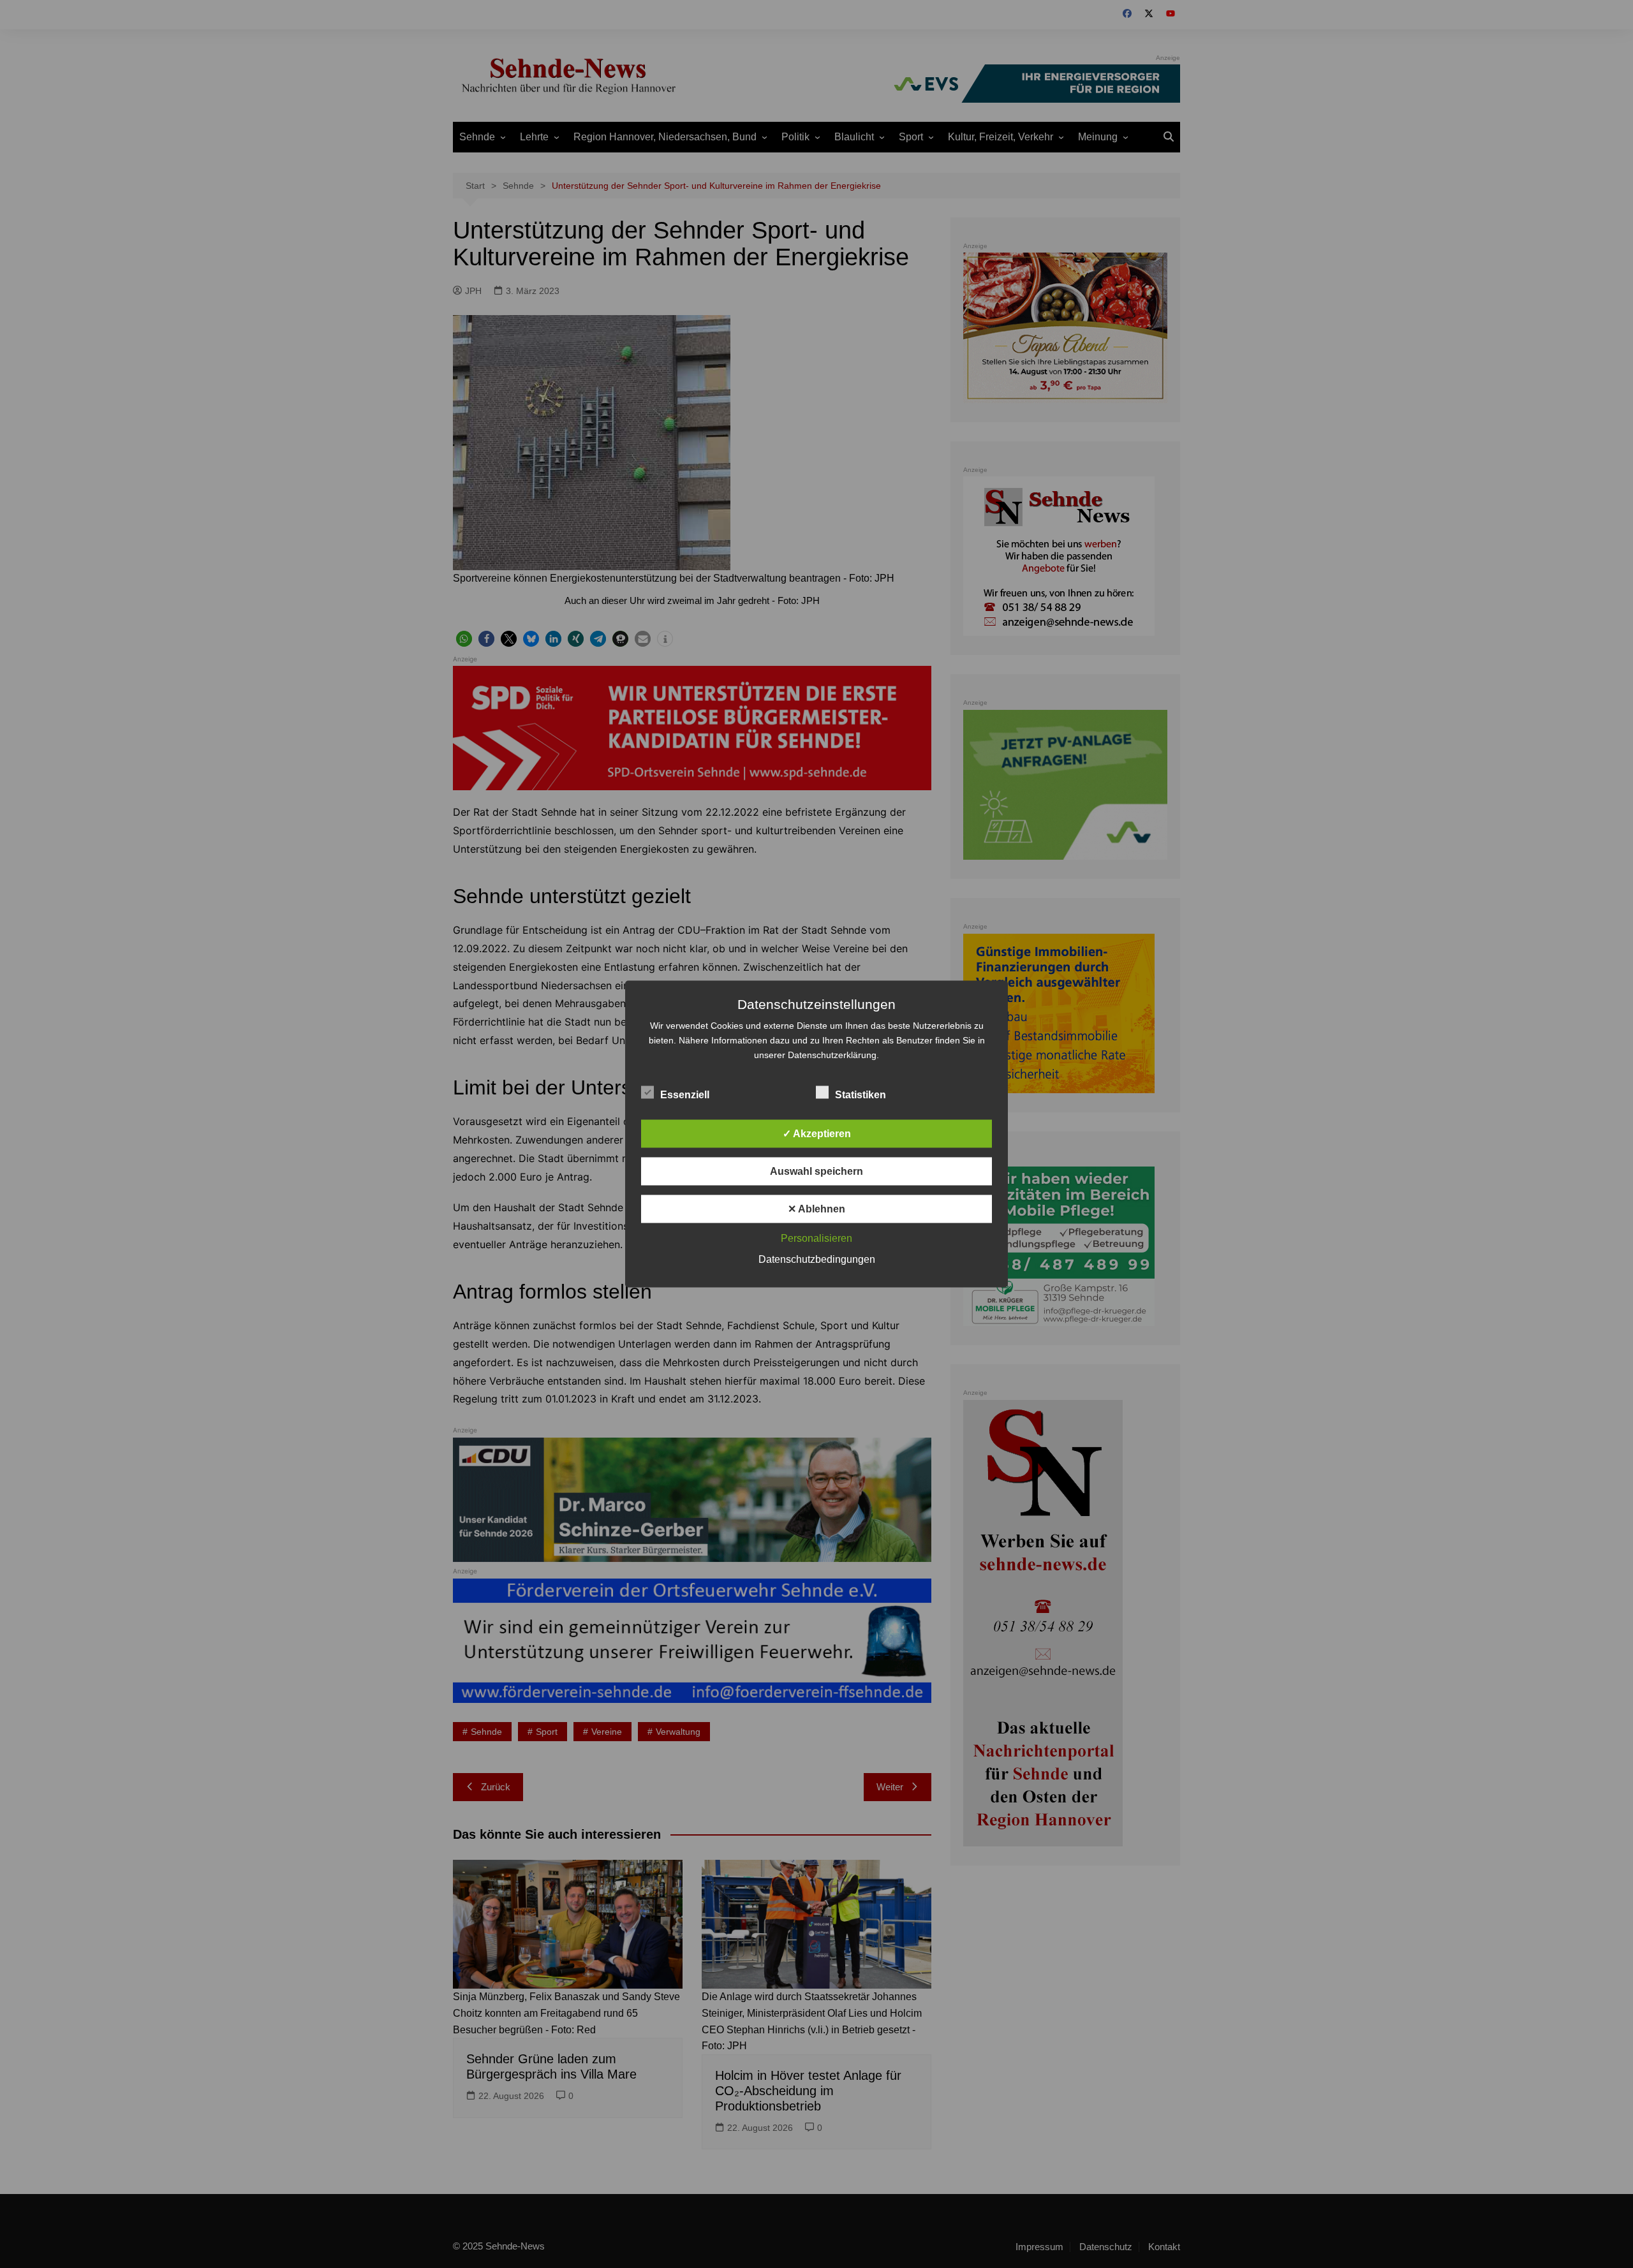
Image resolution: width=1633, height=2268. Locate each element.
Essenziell (685, 1095)
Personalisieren (816, 1238)
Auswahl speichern (816, 1171)
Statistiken (861, 1095)
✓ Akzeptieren (817, 1134)
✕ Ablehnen (816, 1209)
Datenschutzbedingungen (817, 1259)
